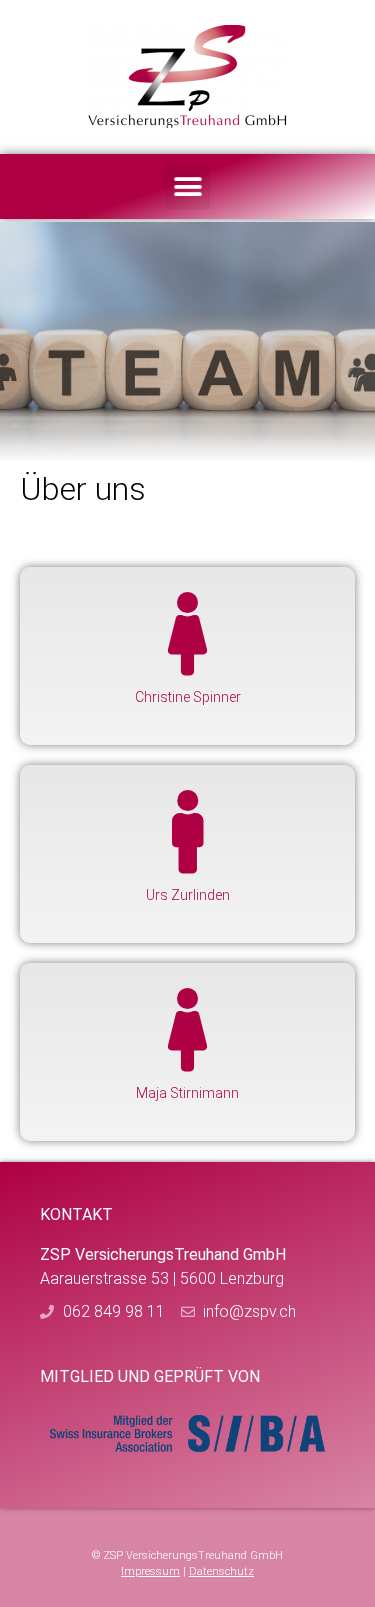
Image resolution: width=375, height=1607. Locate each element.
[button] (187, 186)
